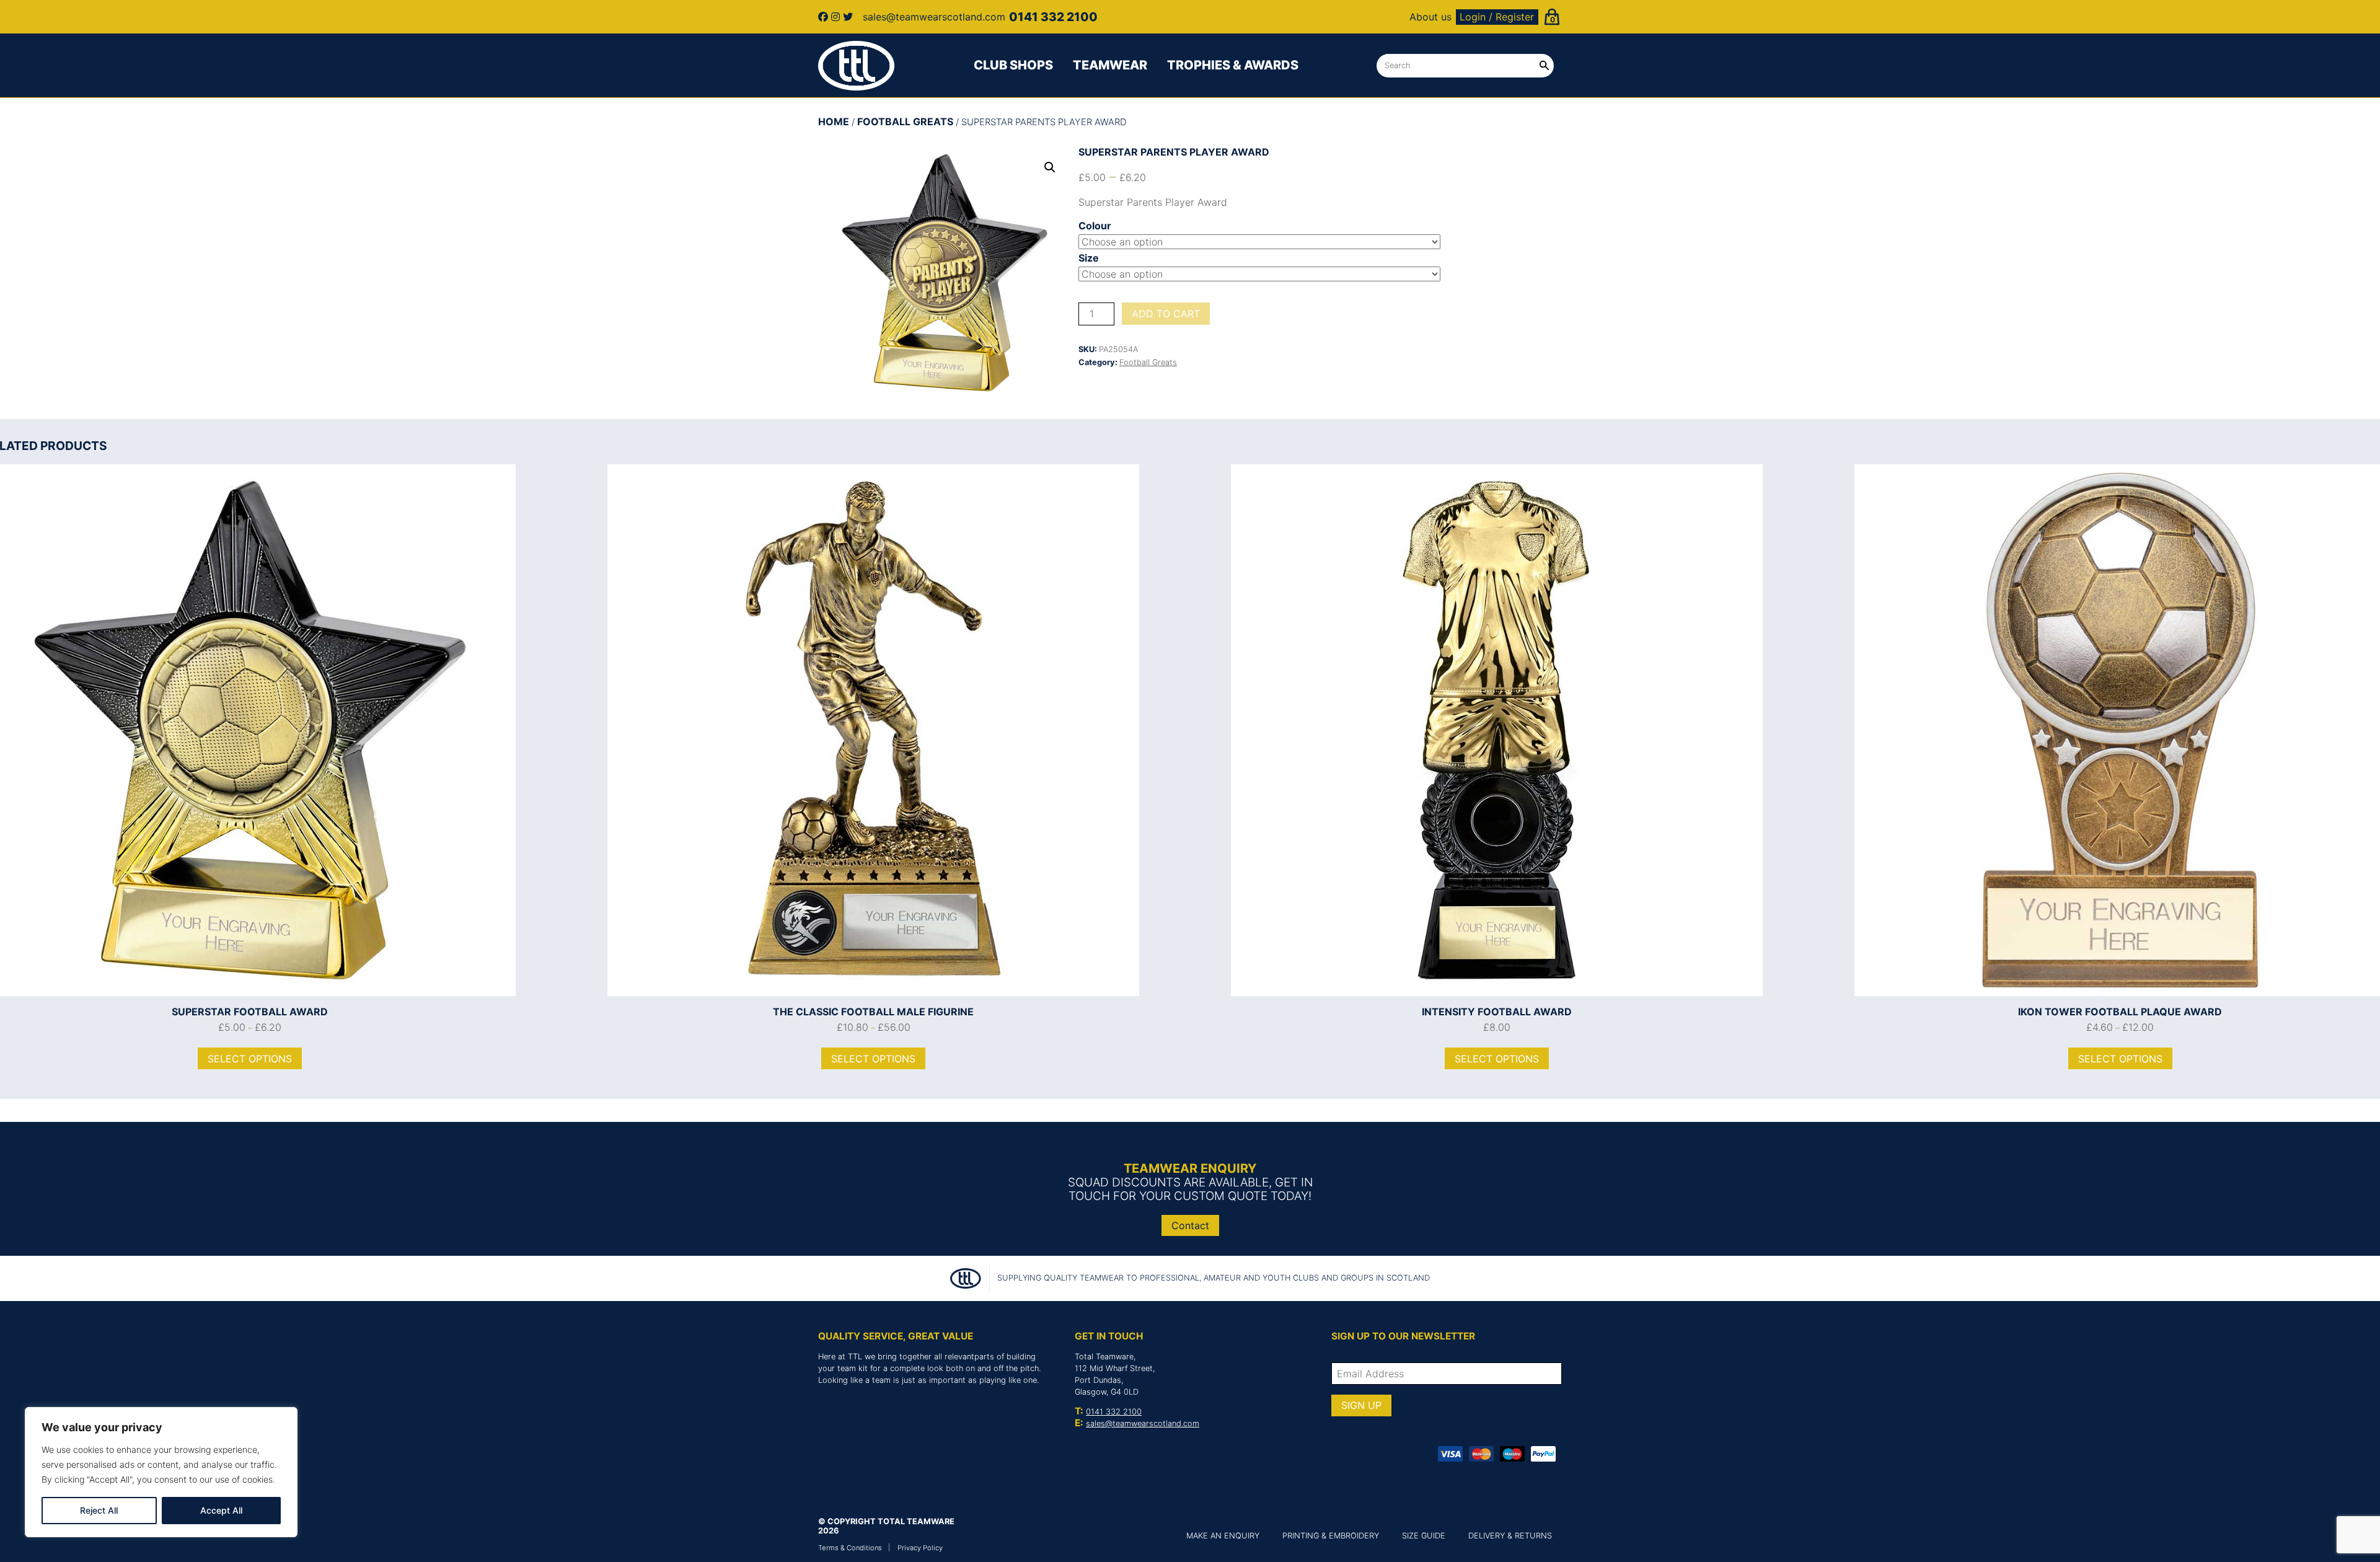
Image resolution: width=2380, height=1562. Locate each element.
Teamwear (1110, 65)
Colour (1095, 226)
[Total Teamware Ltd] (857, 66)
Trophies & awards (1233, 65)
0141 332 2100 (1114, 1412)
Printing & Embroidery (1331, 1536)
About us (1430, 17)
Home (834, 121)
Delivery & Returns (1510, 1536)
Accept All (221, 1510)
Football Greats (905, 121)
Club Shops (1013, 65)
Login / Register (1497, 17)
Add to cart (1166, 314)
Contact (1190, 1225)
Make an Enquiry (1223, 1536)
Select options (250, 1059)
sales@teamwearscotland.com (1143, 1423)
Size (1089, 258)
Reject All (99, 1510)
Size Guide (1424, 1536)
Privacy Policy (920, 1548)
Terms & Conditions (850, 1548)
